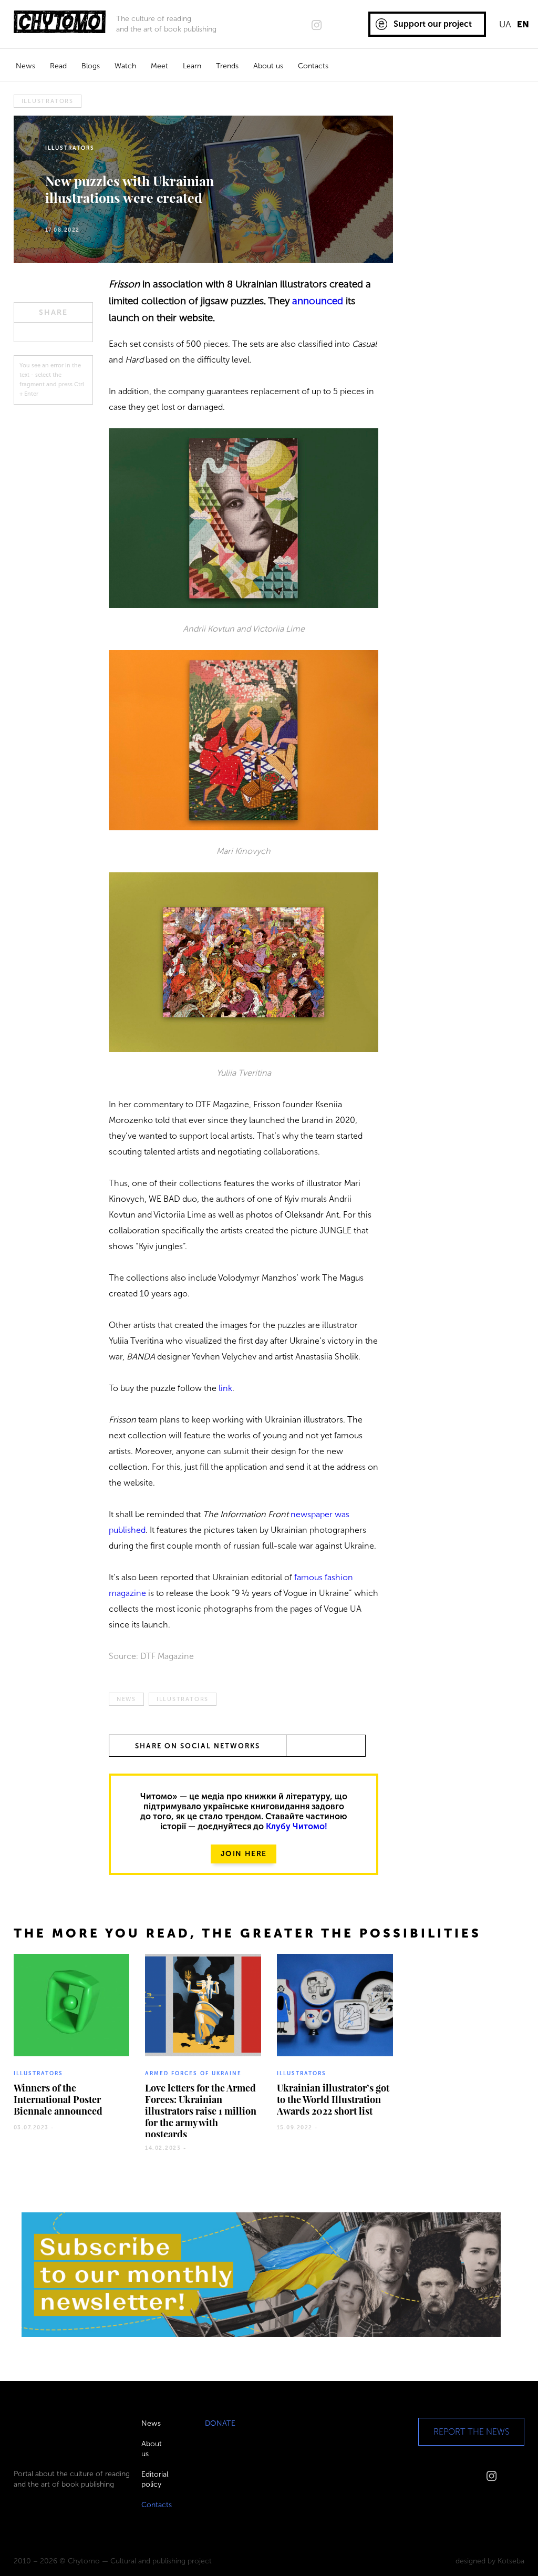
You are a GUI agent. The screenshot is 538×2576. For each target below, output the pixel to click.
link (225, 1388)
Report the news (471, 2432)
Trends (227, 66)
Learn (192, 66)
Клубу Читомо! (297, 1826)
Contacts (313, 66)
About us (268, 66)
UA (505, 24)
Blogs (91, 66)
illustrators (48, 101)
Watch (125, 66)
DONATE (220, 2423)
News (25, 66)
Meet (159, 66)
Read (58, 66)
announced (318, 301)
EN (523, 24)
